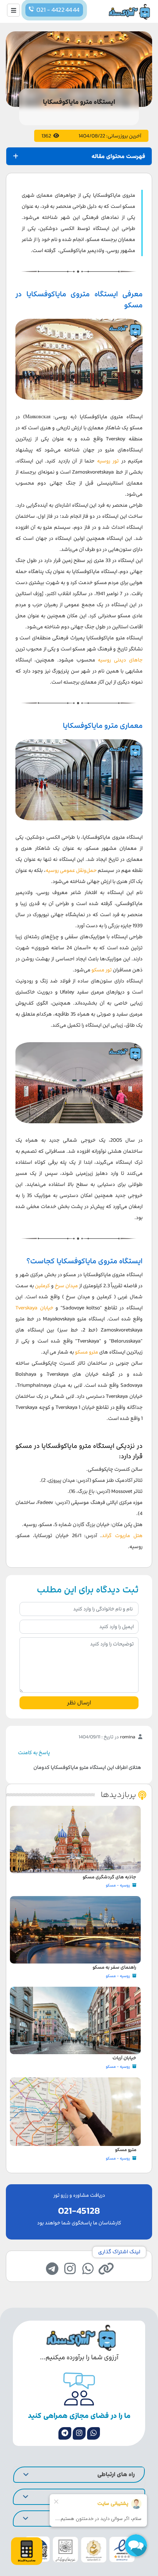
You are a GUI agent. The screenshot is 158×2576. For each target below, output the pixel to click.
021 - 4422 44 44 (58, 10)
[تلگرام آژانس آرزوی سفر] (65, 2433)
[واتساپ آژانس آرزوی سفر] (94, 2433)
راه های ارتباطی (116, 2474)
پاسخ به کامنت (34, 1753)
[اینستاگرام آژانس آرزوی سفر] (79, 2433)
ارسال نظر (79, 1703)
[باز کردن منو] (13, 10)
